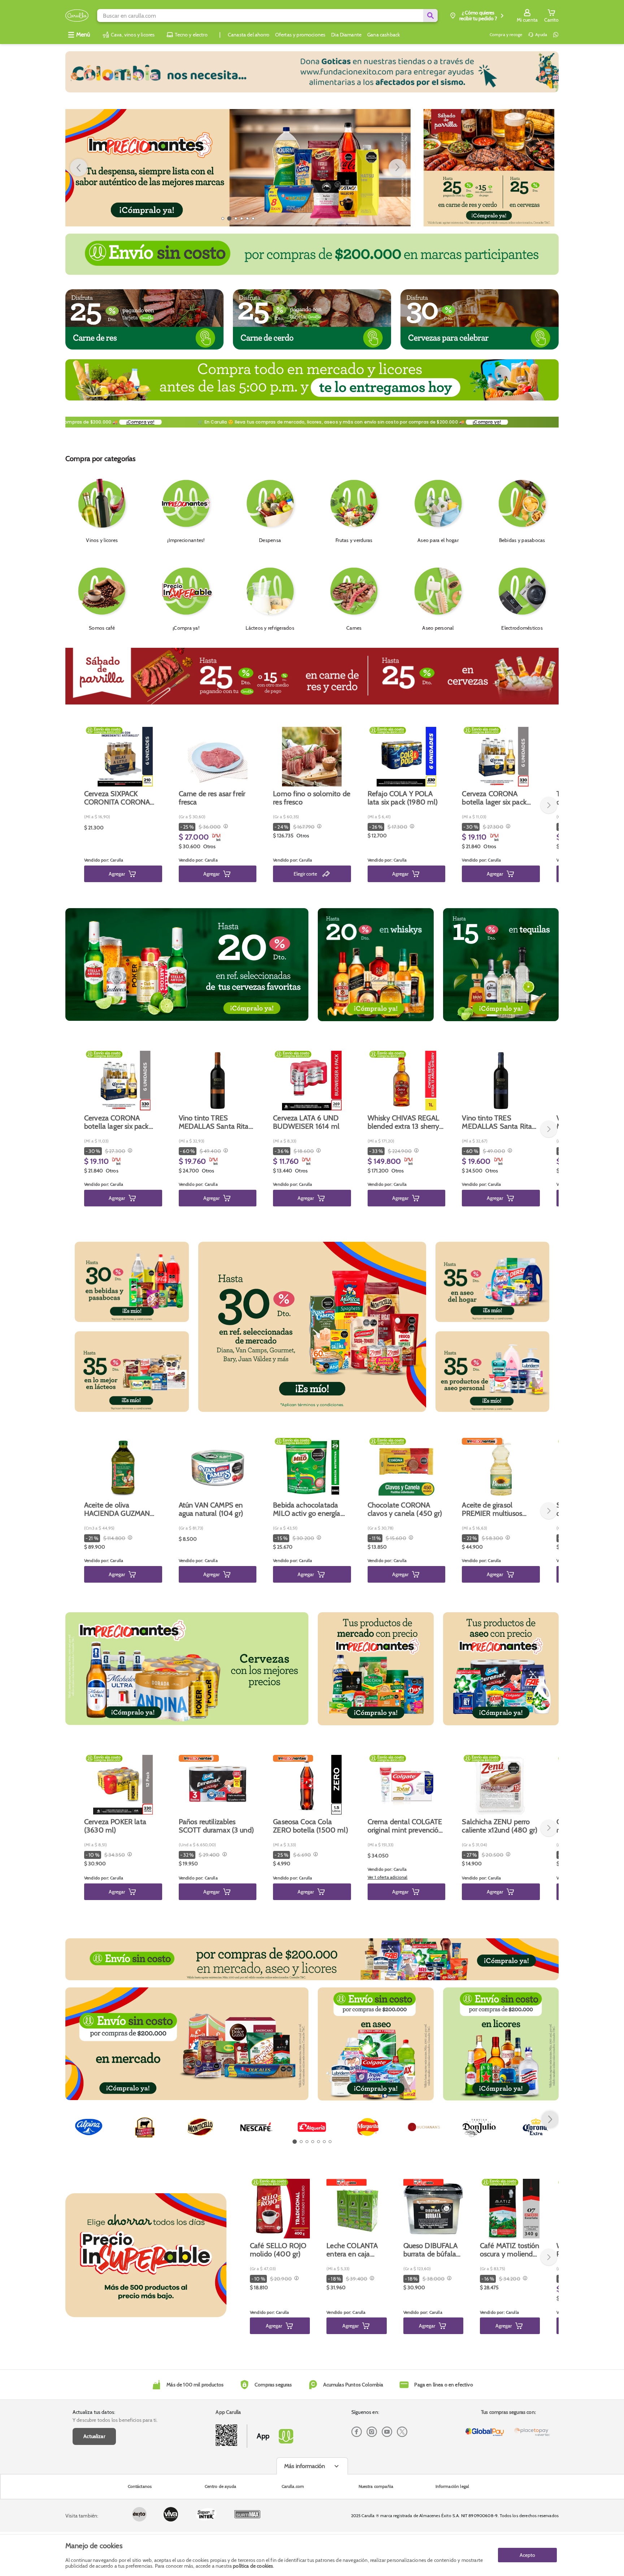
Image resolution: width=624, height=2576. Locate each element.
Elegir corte (305, 874)
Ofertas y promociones (300, 35)
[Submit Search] (430, 16)
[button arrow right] (397, 168)
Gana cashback (383, 35)
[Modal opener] (225, 827)
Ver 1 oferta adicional (388, 1877)
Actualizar (94, 2436)
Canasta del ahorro (249, 35)
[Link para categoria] (312, 72)
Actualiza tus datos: (94, 2412)
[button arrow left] (79, 168)
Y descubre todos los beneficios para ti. (115, 2420)
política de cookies (253, 2566)
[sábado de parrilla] (489, 168)
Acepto (527, 2555)
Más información (305, 2466)
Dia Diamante (346, 35)
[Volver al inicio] (77, 16)
